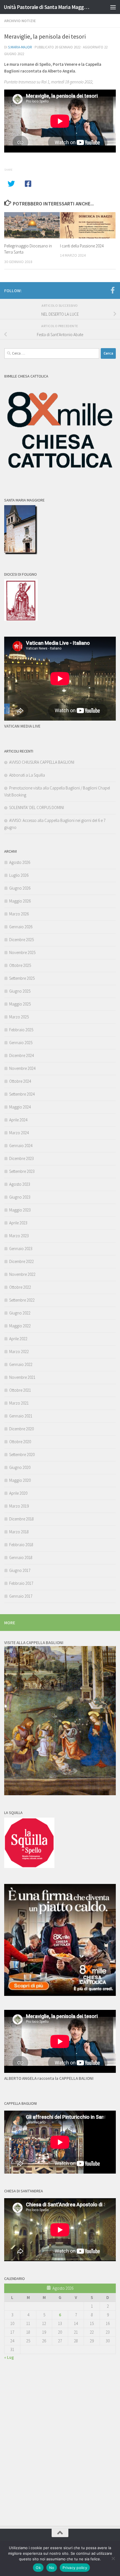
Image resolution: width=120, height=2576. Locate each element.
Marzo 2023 (19, 1236)
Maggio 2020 (20, 1480)
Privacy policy (75, 2568)
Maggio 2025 (20, 1004)
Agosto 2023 (20, 1184)
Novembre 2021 (22, 1377)
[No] (113, 2558)
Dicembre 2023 (21, 1158)
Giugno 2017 (20, 1570)
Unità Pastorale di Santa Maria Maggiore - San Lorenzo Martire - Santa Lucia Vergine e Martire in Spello (47, 7)
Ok (38, 2568)
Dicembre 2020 (21, 1429)
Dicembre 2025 (21, 940)
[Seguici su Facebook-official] (112, 290)
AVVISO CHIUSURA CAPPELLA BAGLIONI (42, 762)
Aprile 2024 (18, 1120)
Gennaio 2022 (21, 1364)
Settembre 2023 (22, 1171)
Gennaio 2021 (21, 1416)
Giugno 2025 (20, 991)
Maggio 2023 (20, 1210)
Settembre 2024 (22, 1094)
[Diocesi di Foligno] (21, 619)
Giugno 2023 (20, 1197)
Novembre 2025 (22, 952)
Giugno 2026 (20, 888)
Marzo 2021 (19, 1403)
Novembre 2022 (22, 1274)
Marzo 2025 (19, 1017)
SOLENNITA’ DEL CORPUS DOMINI (37, 808)
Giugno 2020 (20, 1467)
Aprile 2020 (18, 1493)
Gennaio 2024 (21, 1146)
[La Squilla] (29, 1866)
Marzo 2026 (19, 914)
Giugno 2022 (20, 1313)
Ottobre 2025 (20, 965)
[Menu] (113, 7)
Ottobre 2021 (20, 1390)
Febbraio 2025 (21, 1030)
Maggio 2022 (20, 1326)
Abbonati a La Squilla (27, 775)
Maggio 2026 (20, 901)
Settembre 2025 (22, 978)
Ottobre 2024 (20, 1081)
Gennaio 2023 (21, 1249)
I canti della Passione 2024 (82, 246)
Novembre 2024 (22, 1068)
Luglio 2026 (19, 875)
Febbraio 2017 (21, 1583)
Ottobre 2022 (20, 1287)
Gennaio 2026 (21, 927)
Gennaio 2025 (21, 1043)
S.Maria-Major (20, 47)
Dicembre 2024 (21, 1055)
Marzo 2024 (19, 1133)
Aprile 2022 (18, 1339)
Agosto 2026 (20, 862)
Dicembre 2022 (21, 1261)
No (52, 2568)
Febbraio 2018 (21, 1545)
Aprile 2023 (18, 1223)
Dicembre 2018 (21, 1519)
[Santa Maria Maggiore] (21, 553)
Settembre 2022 (22, 1300)
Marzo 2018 (19, 1532)
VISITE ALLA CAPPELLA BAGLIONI (34, 1643)
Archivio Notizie (20, 21)
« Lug (9, 2357)
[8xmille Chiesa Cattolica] (60, 479)
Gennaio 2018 (21, 1557)
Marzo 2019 (19, 1506)
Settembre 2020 (22, 1455)
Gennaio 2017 (21, 1596)
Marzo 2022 (19, 1352)
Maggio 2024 (20, 1107)
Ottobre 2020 (20, 1442)
